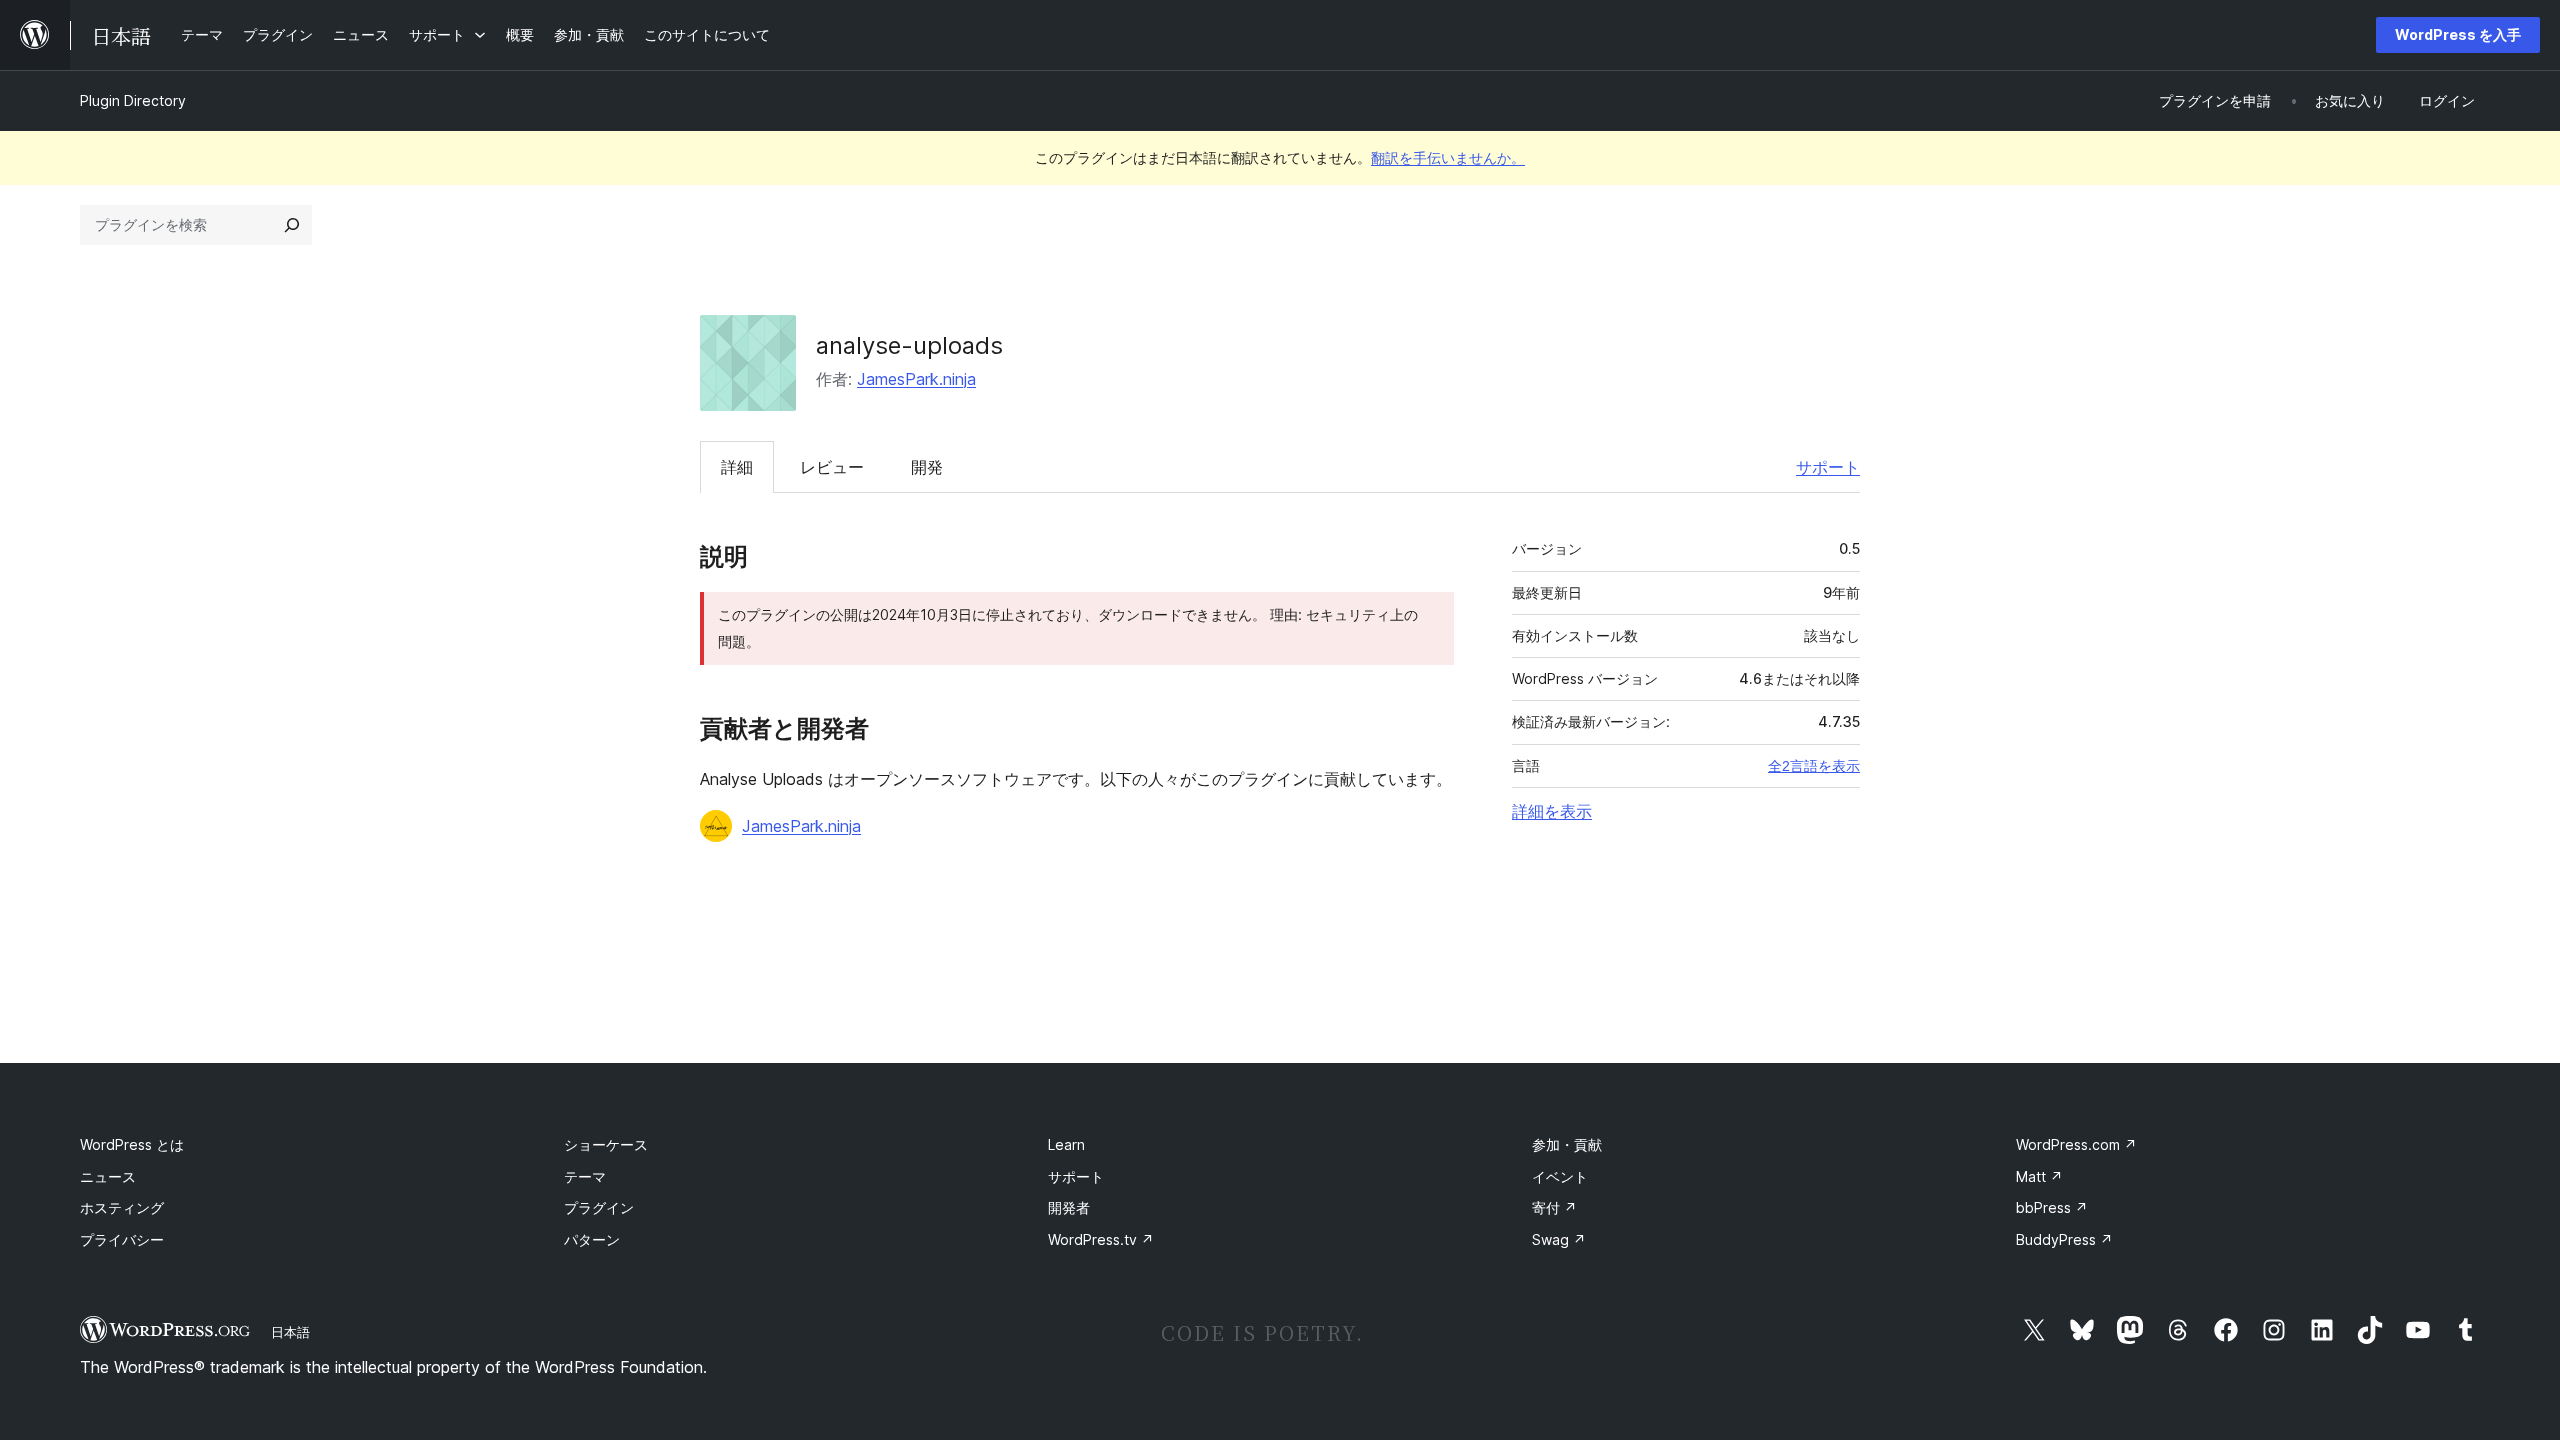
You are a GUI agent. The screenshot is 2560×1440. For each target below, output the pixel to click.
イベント (1560, 1176)
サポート (1828, 467)
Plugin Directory (133, 100)
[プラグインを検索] (292, 225)
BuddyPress (2064, 1239)
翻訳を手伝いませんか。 (1448, 157)
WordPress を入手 (2458, 34)
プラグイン (599, 1207)
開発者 (1069, 1207)
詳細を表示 (1552, 811)
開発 (927, 467)
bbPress (2052, 1207)
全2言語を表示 (1814, 766)
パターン (592, 1239)
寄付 (1554, 1207)
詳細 (737, 467)
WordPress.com (2076, 1144)
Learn (1066, 1144)
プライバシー (122, 1239)
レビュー (832, 467)
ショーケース (606, 1144)
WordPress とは (132, 1144)
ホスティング (122, 1207)
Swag (1559, 1239)
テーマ (585, 1176)
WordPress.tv (1101, 1239)
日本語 (290, 1332)
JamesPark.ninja (916, 379)
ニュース (108, 1176)
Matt (2039, 1176)
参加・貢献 (1567, 1144)
